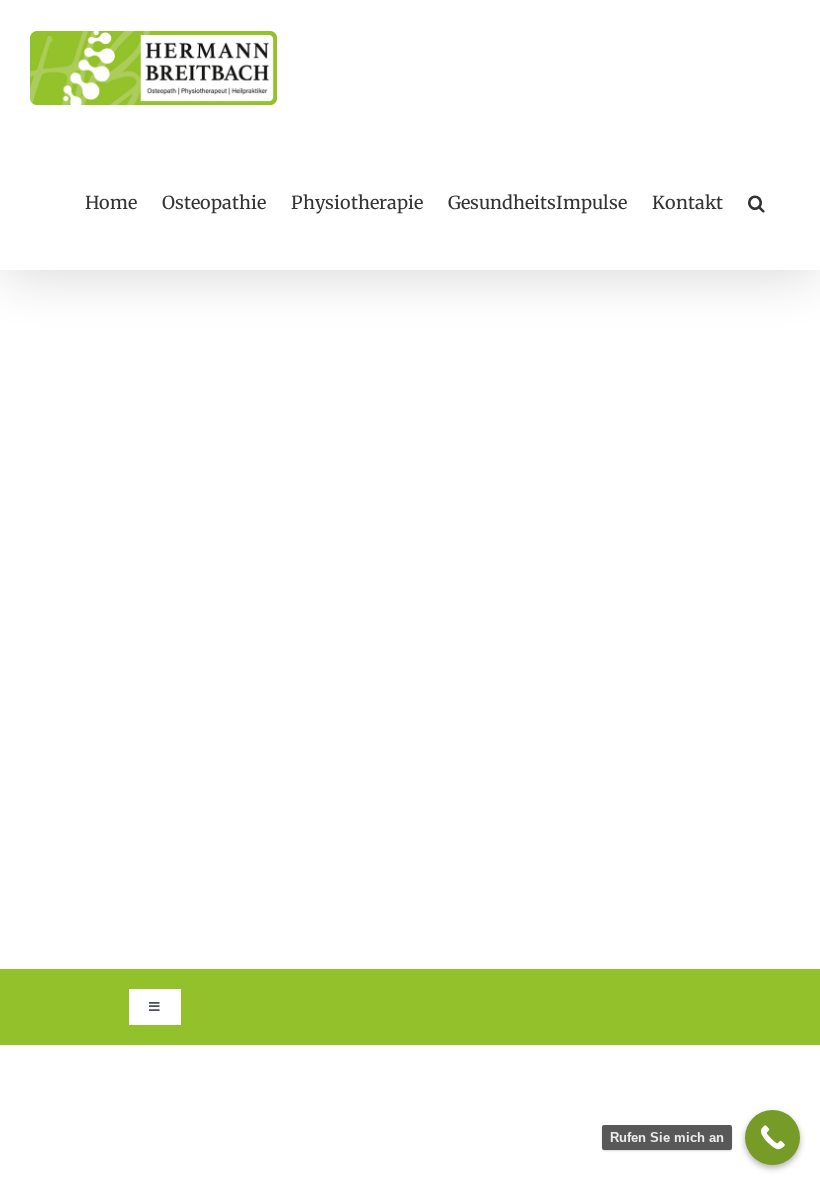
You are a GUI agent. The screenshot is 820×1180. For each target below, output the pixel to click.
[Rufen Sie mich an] (772, 1137)
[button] (756, 203)
